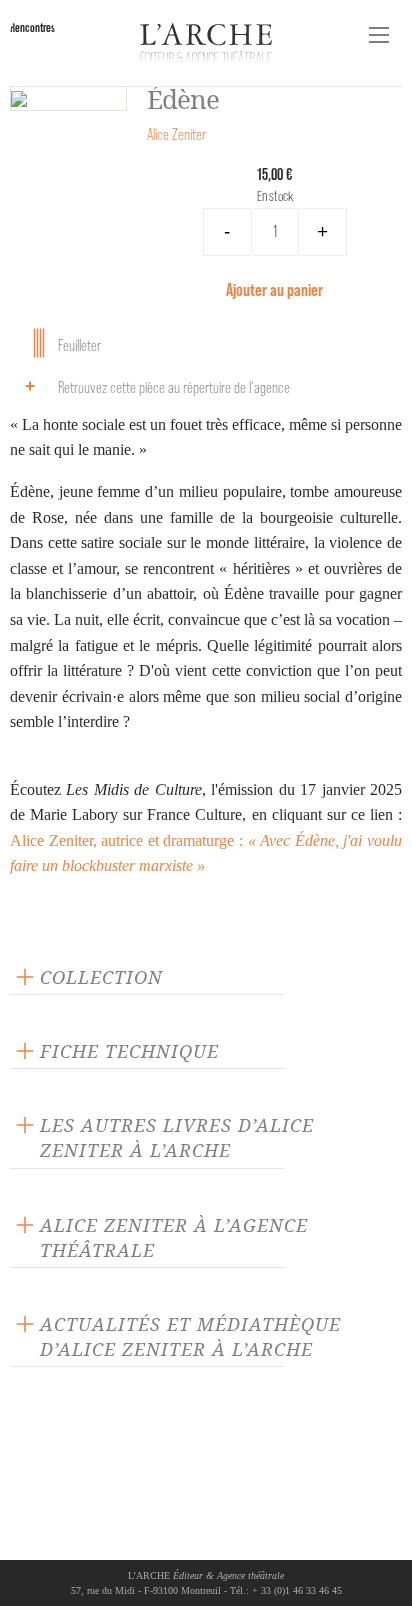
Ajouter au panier (274, 289)
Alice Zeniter (176, 134)
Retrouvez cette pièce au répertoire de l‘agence (174, 387)
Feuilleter (79, 345)
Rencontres (32, 27)
